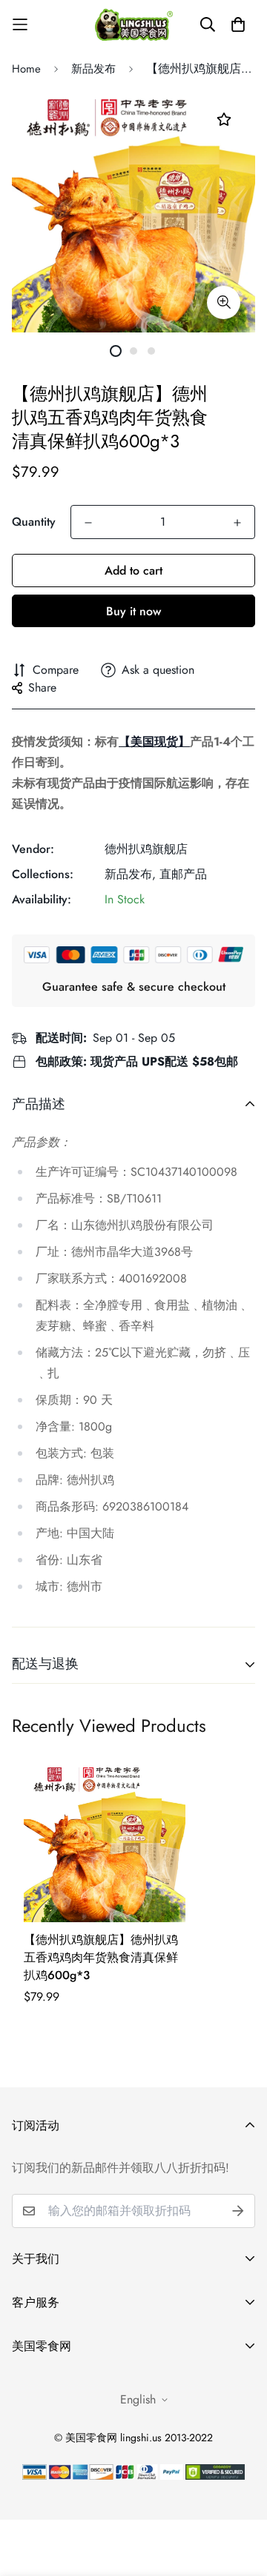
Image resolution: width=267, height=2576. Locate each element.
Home (26, 69)
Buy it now (133, 611)
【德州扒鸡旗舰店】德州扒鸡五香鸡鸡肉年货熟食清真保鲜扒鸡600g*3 (101, 1957)
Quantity (34, 522)
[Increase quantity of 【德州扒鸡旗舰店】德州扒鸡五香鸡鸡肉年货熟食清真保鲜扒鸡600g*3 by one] (237, 523)
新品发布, (130, 874)
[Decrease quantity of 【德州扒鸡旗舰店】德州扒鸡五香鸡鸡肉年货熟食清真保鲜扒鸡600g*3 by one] (88, 523)
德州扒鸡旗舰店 (146, 849)
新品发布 (93, 69)
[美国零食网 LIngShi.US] (134, 24)
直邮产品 (183, 874)
